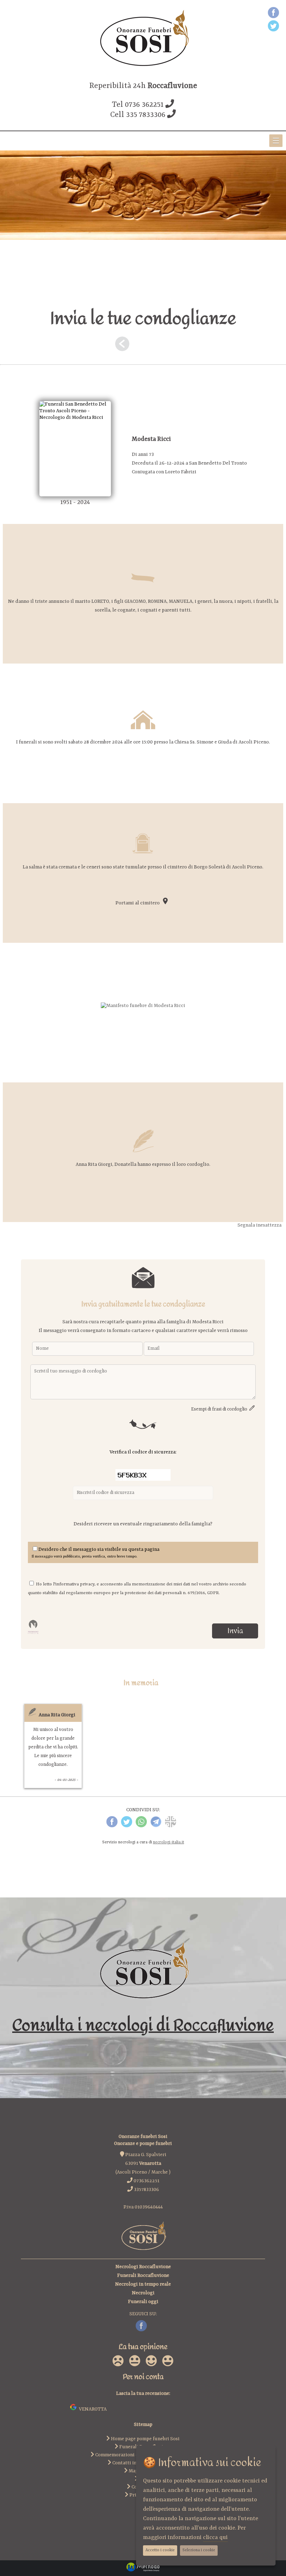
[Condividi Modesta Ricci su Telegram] (156, 1826)
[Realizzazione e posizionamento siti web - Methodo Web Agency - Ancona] (143, 2571)
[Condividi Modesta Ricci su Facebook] (112, 1826)
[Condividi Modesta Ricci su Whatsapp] (141, 1826)
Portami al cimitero (139, 903)
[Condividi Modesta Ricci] (171, 1826)
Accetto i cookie (160, 2550)
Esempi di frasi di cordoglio (220, 1409)
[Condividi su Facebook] (273, 14)
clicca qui (215, 2538)
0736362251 (146, 2181)
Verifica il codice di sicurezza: (143, 1452)
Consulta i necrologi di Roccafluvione (143, 2025)
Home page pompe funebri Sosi (145, 2439)
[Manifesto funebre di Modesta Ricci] (143, 1006)
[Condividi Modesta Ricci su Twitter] (127, 1826)
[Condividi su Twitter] (273, 27)
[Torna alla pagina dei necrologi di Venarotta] (122, 346)
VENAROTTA (92, 2409)
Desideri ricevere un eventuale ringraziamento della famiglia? (143, 1524)
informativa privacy (75, 1584)
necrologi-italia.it (169, 1842)
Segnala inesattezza (259, 1225)
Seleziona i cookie (199, 2550)
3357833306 (146, 2190)
